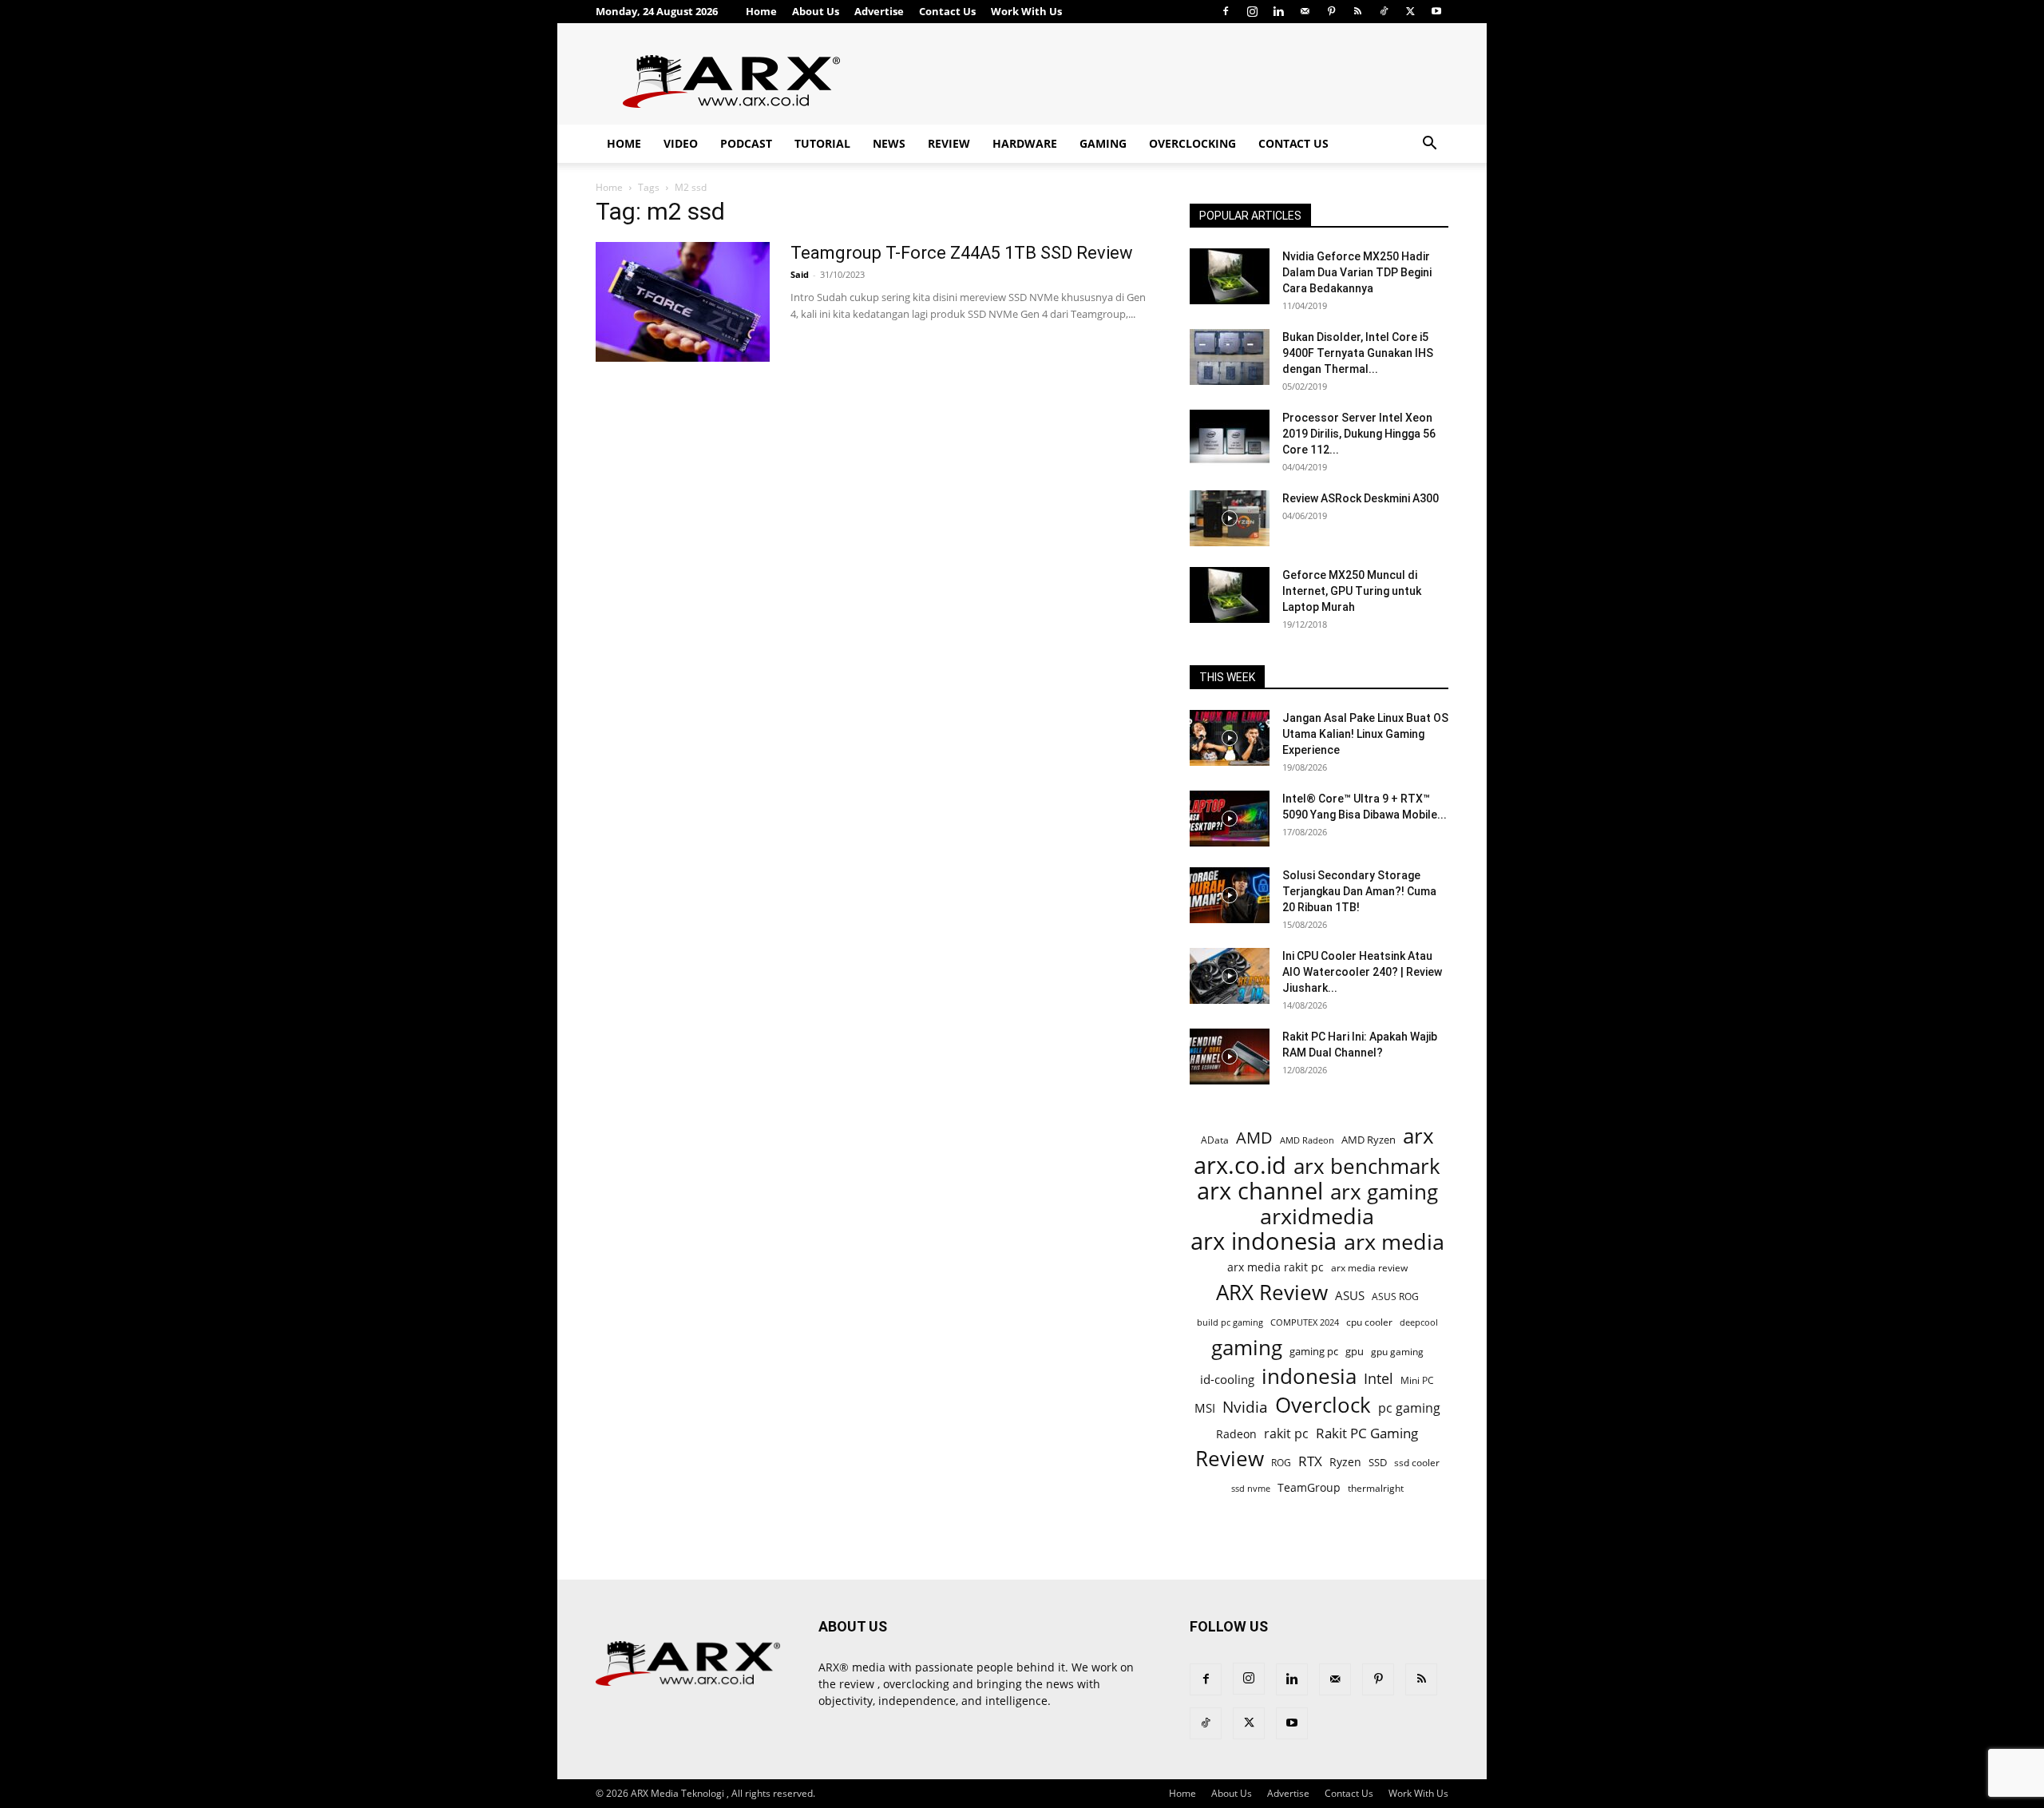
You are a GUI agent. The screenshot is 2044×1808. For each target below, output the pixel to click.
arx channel (1260, 1191)
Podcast (746, 143)
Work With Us (1026, 11)
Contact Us (947, 11)
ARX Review (1272, 1293)
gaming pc (1314, 1351)
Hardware (1025, 143)
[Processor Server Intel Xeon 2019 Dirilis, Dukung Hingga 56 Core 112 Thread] (1230, 438)
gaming (1247, 1348)
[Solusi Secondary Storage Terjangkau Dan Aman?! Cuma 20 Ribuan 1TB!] (1230, 895)
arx (1418, 1136)
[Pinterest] (1331, 11)
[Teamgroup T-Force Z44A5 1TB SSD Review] (683, 302)
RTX (1310, 1461)
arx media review (1369, 1267)
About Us (816, 11)
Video (681, 143)
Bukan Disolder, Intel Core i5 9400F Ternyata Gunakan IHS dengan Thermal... (1358, 353)
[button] (1429, 145)
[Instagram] (1252, 11)
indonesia (1309, 1376)
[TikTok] (1384, 11)
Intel (1379, 1379)
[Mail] (1305, 11)
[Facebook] (1226, 11)
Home (761, 11)
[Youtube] (1436, 11)
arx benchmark (1367, 1166)
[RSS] (1357, 11)
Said (800, 274)
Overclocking (1192, 143)
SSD (1378, 1462)
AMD (1254, 1138)
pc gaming (1409, 1408)
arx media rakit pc (1276, 1267)
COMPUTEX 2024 (1305, 1322)
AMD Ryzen (1369, 1140)
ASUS (1350, 1295)
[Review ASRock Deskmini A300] (1230, 518)
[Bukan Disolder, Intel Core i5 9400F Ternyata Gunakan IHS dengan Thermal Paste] (1230, 357)
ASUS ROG (1395, 1297)
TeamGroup (1309, 1487)
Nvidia (1245, 1408)
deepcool (1419, 1322)
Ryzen (1345, 1462)
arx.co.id (1240, 1166)
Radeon (1236, 1434)
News (889, 143)
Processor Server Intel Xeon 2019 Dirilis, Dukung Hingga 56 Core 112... (1359, 434)
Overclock (1323, 1405)
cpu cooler (1369, 1322)
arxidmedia (1317, 1217)
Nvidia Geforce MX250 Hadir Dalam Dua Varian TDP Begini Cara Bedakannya (1357, 272)
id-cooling (1227, 1380)
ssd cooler (1417, 1463)
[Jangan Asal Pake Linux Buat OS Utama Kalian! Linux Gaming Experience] (1230, 738)
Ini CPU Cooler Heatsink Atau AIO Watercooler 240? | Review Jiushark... (1362, 972)
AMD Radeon (1307, 1140)
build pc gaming (1230, 1322)
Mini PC (1417, 1380)
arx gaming (1384, 1192)
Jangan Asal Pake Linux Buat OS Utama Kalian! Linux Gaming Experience (1365, 734)
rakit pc (1286, 1433)
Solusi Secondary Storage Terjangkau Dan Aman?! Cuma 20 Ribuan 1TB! (1359, 891)
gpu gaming (1397, 1351)
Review (949, 143)
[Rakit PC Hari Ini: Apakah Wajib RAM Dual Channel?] (1230, 1057)
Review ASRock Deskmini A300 (1361, 498)
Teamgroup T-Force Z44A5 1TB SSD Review (962, 253)
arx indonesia (1264, 1241)
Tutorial (822, 143)
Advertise (879, 11)
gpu (1355, 1351)
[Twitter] (1410, 11)
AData (1215, 1140)
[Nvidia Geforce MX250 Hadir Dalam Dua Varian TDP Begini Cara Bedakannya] (1230, 276)
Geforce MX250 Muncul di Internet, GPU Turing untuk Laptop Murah (1352, 591)
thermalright (1376, 1488)
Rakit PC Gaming (1367, 1433)
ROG (1281, 1462)
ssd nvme (1251, 1488)
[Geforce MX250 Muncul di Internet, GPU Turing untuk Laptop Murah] (1230, 595)
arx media (1394, 1242)
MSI (1205, 1408)
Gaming (1103, 143)
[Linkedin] (1278, 11)
